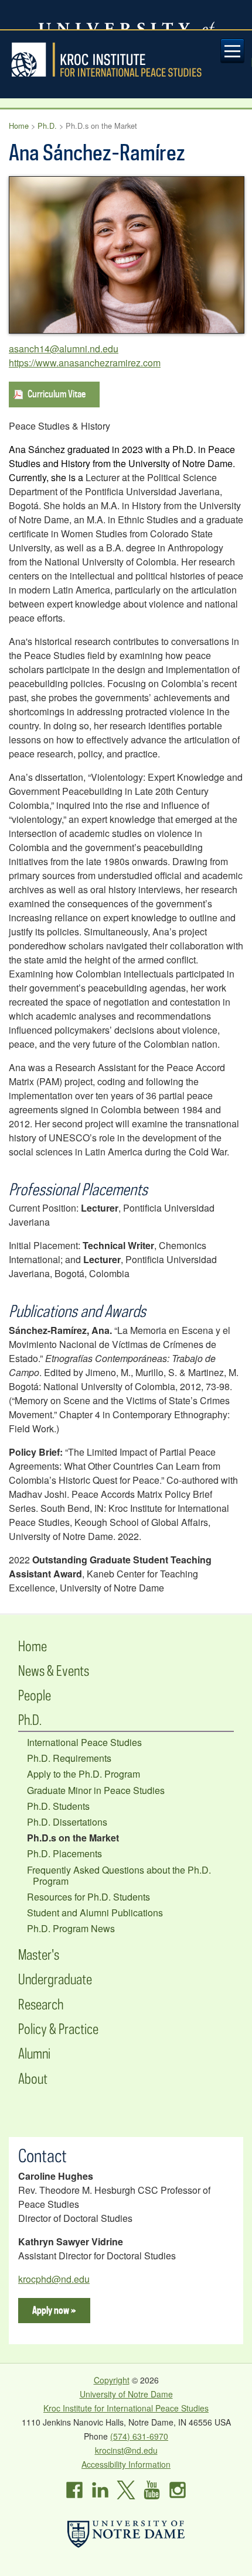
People (35, 1695)
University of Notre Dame (126, 2394)
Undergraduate (55, 1979)
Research (41, 2004)
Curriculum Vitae (57, 394)
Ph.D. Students (58, 1806)
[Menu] (233, 51)
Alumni (34, 2053)
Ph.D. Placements (64, 1853)
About (33, 2078)
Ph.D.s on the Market (73, 1838)
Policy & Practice (58, 2028)
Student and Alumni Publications (95, 1913)
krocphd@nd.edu (54, 2279)
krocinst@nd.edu (126, 2450)
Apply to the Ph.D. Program (84, 1774)
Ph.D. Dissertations (67, 1822)
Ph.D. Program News (71, 1928)
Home (19, 126)
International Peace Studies (84, 1742)
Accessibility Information (126, 2464)
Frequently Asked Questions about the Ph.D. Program (119, 1875)
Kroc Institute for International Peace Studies (126, 60)
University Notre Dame (126, 15)
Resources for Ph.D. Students (88, 1897)
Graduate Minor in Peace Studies (96, 1790)
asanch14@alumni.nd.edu (64, 349)
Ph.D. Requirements (69, 1758)
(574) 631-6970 (139, 2436)
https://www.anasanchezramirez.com (85, 363)
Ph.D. (47, 126)
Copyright (112, 2380)
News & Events (54, 1670)
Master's (39, 1954)
